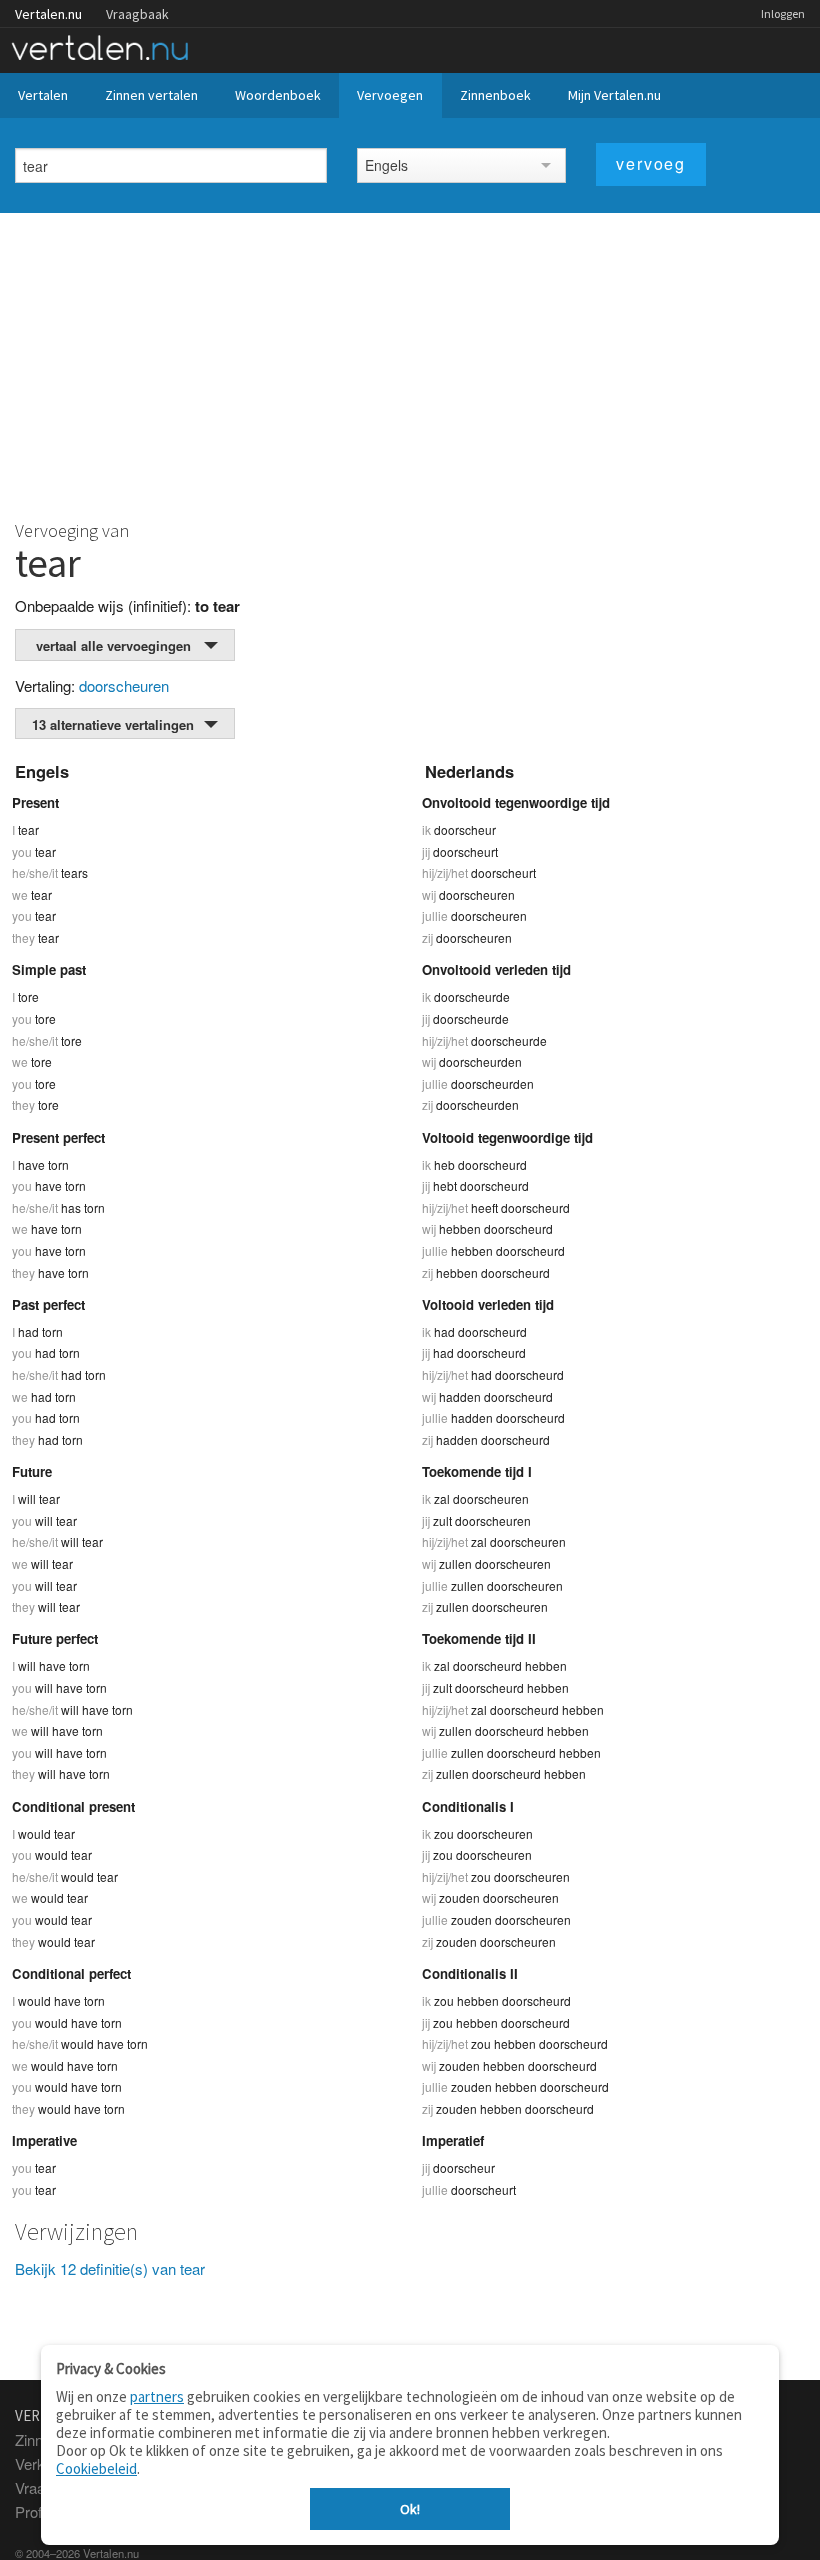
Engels (386, 165)
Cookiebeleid (96, 2468)
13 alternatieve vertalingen (113, 724)
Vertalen (43, 95)
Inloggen (783, 13)
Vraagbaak (137, 14)
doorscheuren (124, 685)
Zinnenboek (495, 95)
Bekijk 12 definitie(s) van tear (110, 2268)
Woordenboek (278, 95)
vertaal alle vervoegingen (113, 645)
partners (157, 2396)
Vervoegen (390, 95)
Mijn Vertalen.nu (614, 95)
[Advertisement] (410, 363)
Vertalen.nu (48, 14)
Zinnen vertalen (151, 95)
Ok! (410, 2509)
